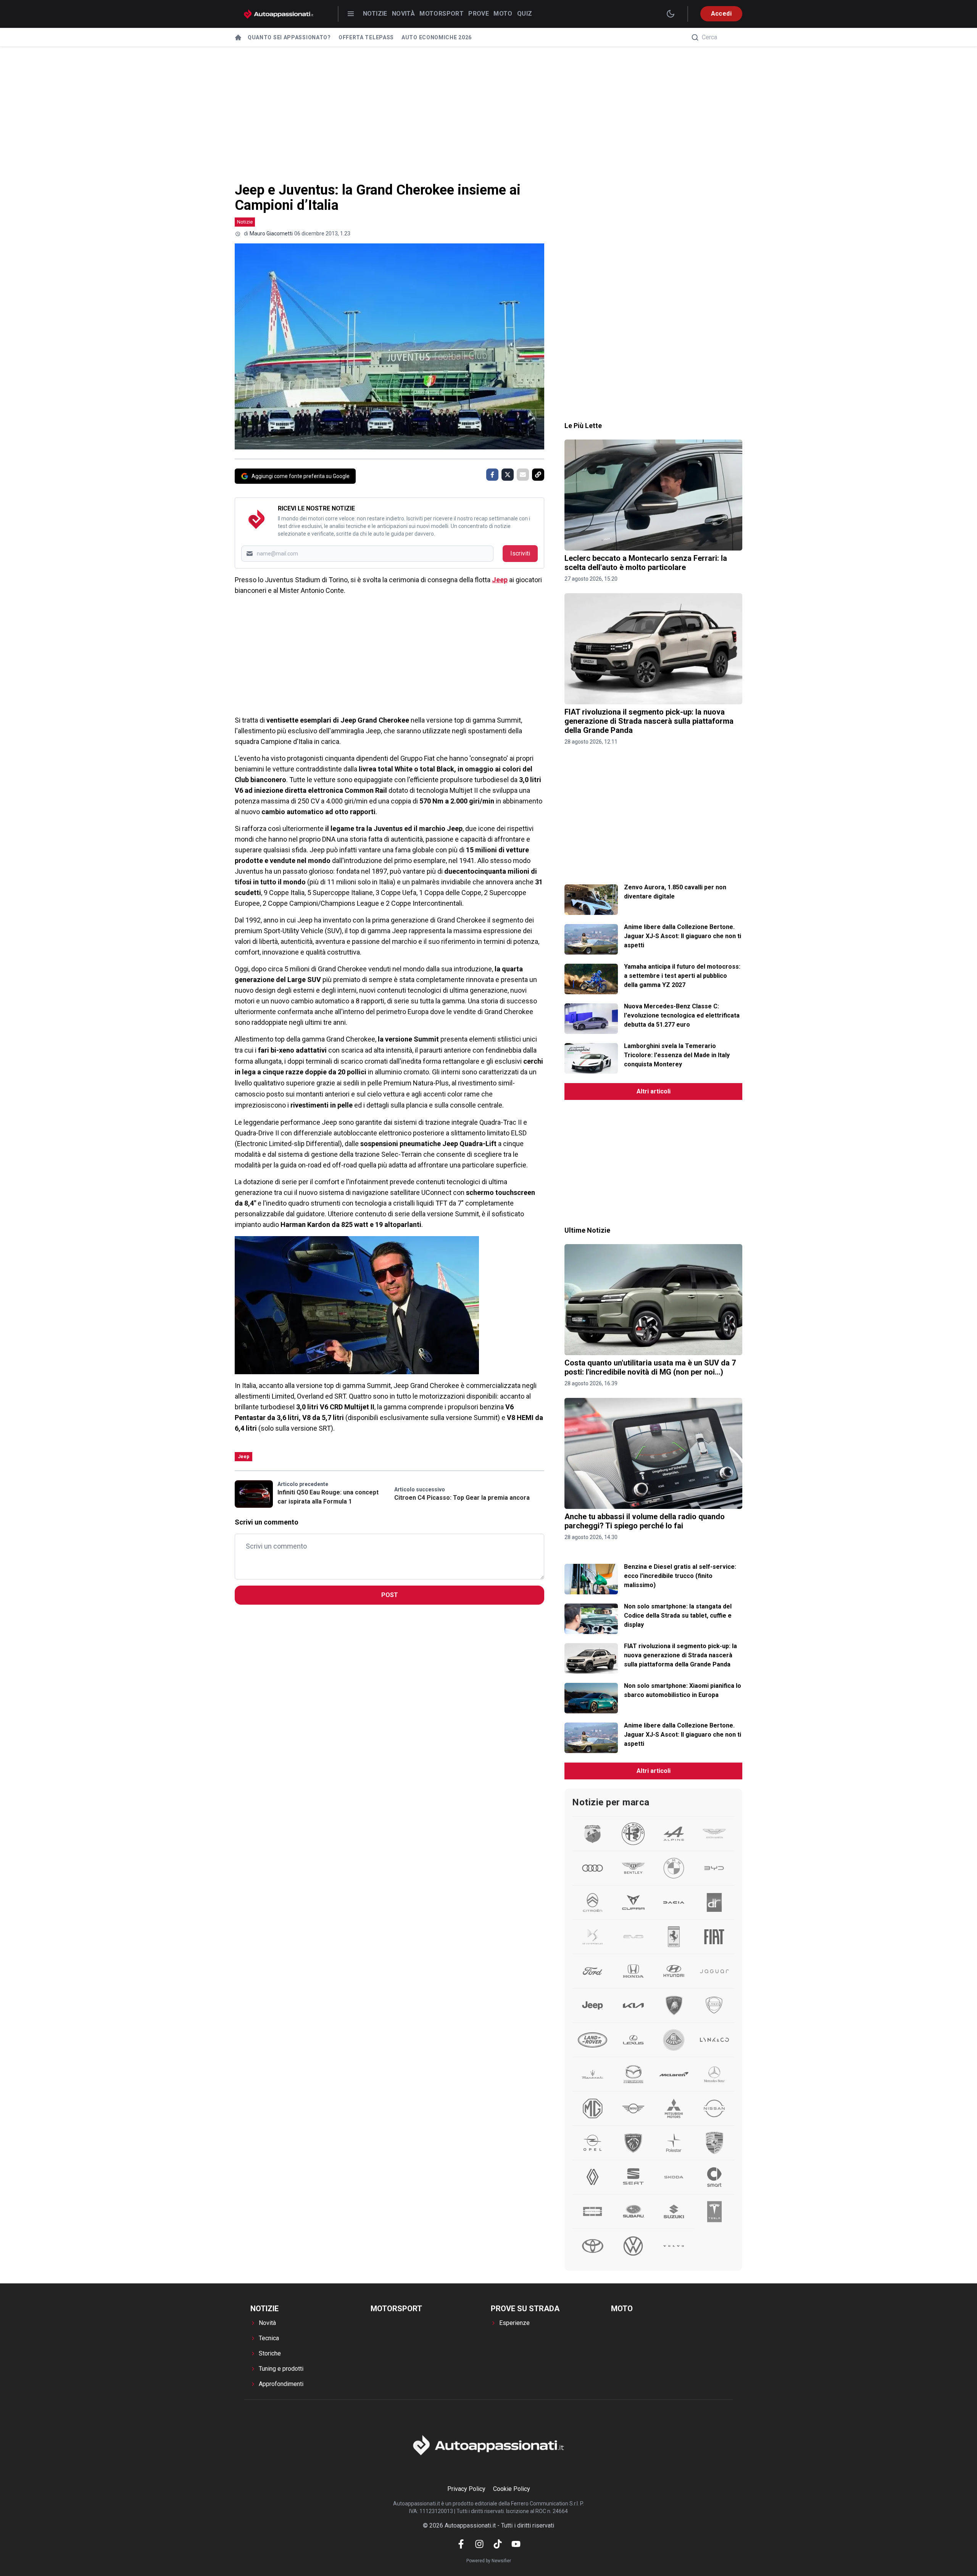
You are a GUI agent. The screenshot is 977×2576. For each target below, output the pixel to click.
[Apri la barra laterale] (351, 14)
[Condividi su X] (508, 475)
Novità (403, 14)
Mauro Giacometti (271, 233)
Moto (503, 14)
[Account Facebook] (461, 2544)
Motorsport (442, 14)
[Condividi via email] (523, 475)
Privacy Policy (466, 2489)
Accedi (721, 14)
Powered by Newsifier (489, 2561)
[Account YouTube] (516, 2544)
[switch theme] (671, 14)
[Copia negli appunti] (538, 475)
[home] (238, 37)
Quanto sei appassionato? (289, 37)
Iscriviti (520, 553)
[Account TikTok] (498, 2544)
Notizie (375, 14)
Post (390, 1595)
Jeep (500, 580)
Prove (479, 14)
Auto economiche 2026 (437, 37)
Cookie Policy (512, 2489)
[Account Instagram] (479, 2544)
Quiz (525, 14)
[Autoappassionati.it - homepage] (279, 14)
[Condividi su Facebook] (492, 475)
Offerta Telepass (366, 37)
